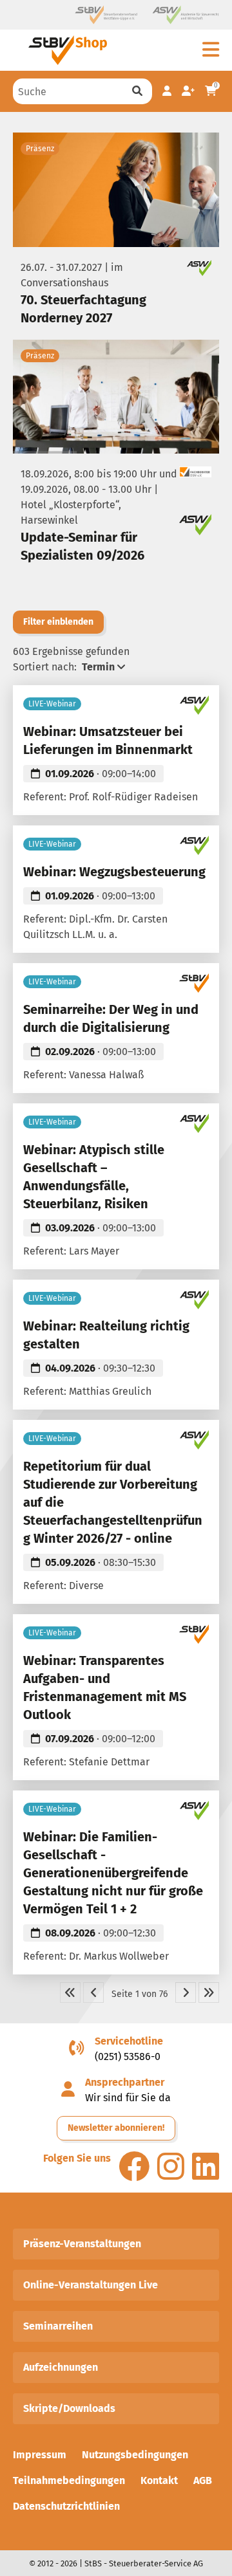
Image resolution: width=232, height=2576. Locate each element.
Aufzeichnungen (61, 2367)
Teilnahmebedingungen (69, 2480)
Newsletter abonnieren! (116, 2128)
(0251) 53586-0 (128, 2056)
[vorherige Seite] (93, 1992)
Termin (98, 667)
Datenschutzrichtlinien (66, 2506)
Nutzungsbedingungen (135, 2455)
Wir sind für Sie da (128, 2098)
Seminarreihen (58, 2326)
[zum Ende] (209, 1992)
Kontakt (159, 2480)
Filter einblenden (58, 622)
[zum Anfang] (70, 1992)
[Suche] (137, 91)
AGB (203, 2480)
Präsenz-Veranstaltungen (82, 2244)
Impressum (40, 2455)
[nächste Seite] (186, 1992)
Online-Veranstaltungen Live (91, 2285)
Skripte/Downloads (69, 2408)
